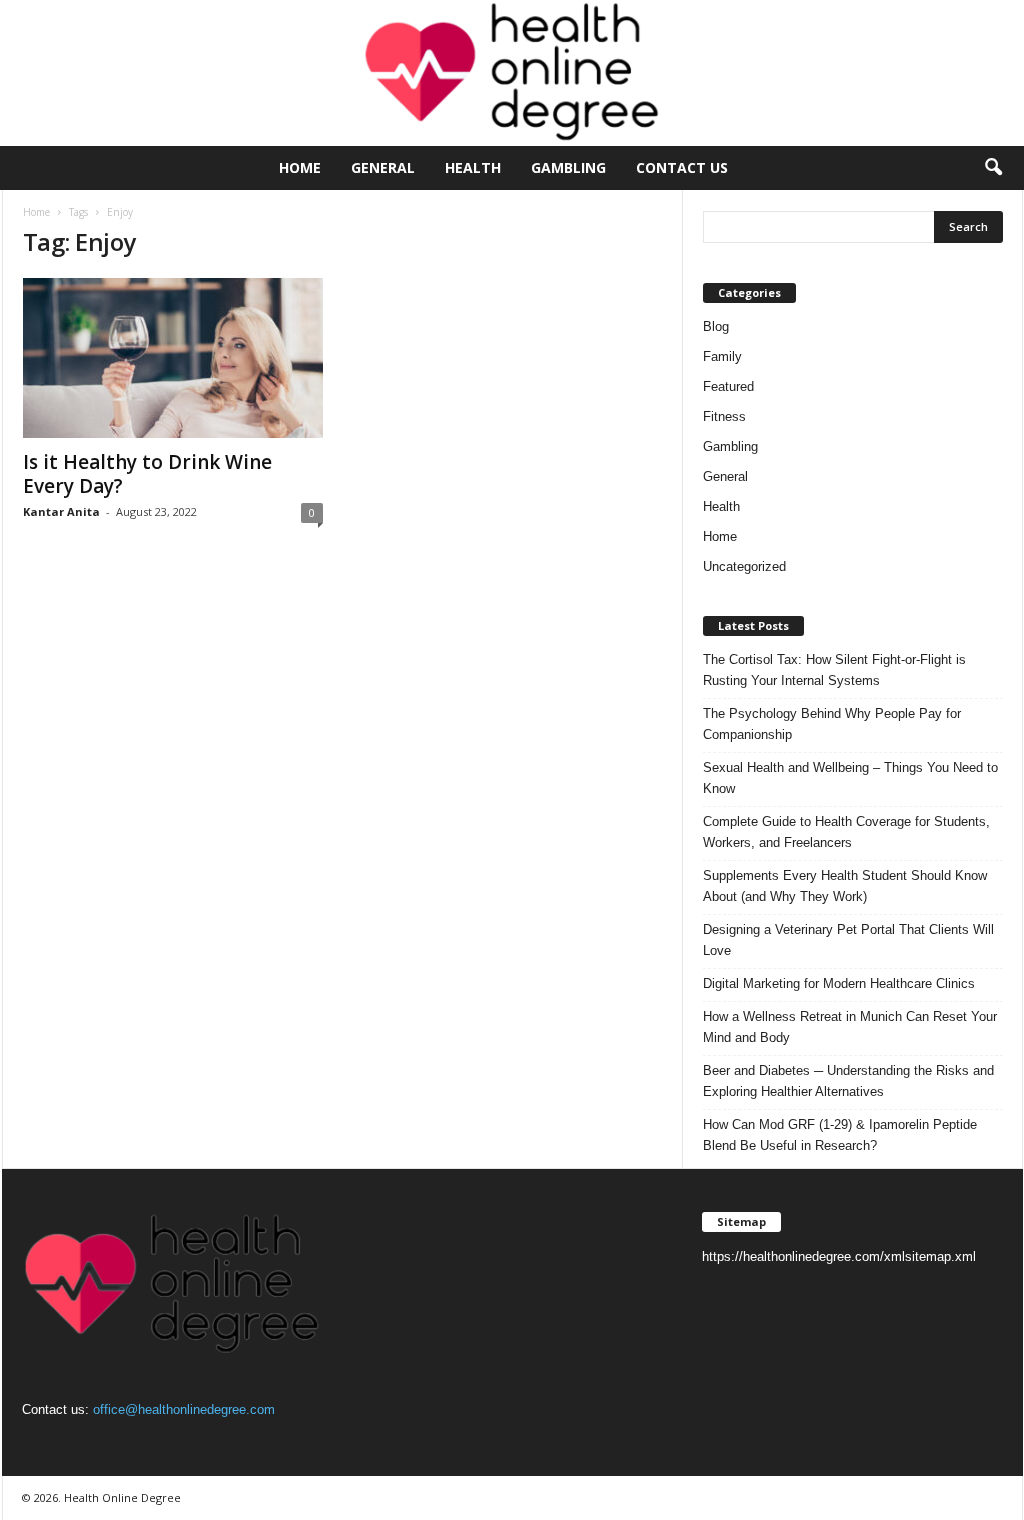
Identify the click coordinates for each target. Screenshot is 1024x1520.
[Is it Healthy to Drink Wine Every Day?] (173, 358)
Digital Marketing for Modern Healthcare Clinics (839, 983)
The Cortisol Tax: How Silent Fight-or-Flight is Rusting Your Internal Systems (834, 670)
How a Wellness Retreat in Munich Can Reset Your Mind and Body (850, 1027)
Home (300, 167)
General (383, 167)
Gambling (568, 167)
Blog (716, 326)
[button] (993, 168)
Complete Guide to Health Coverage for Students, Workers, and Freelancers (846, 832)
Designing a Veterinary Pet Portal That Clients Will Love (848, 940)
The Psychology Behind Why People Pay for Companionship (832, 724)
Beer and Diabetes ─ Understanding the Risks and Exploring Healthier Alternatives (848, 1081)
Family (722, 356)
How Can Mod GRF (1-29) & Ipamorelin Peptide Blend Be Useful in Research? (840, 1135)
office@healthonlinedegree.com (184, 1409)
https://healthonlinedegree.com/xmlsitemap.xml (839, 1256)
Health (473, 167)
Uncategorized (744, 566)
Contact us (682, 167)
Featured (728, 386)
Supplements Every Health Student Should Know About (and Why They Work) (845, 886)
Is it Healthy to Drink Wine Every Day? (147, 474)
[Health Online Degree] (512, 73)
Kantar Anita (61, 511)
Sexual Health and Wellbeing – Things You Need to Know (850, 778)
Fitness (724, 416)
